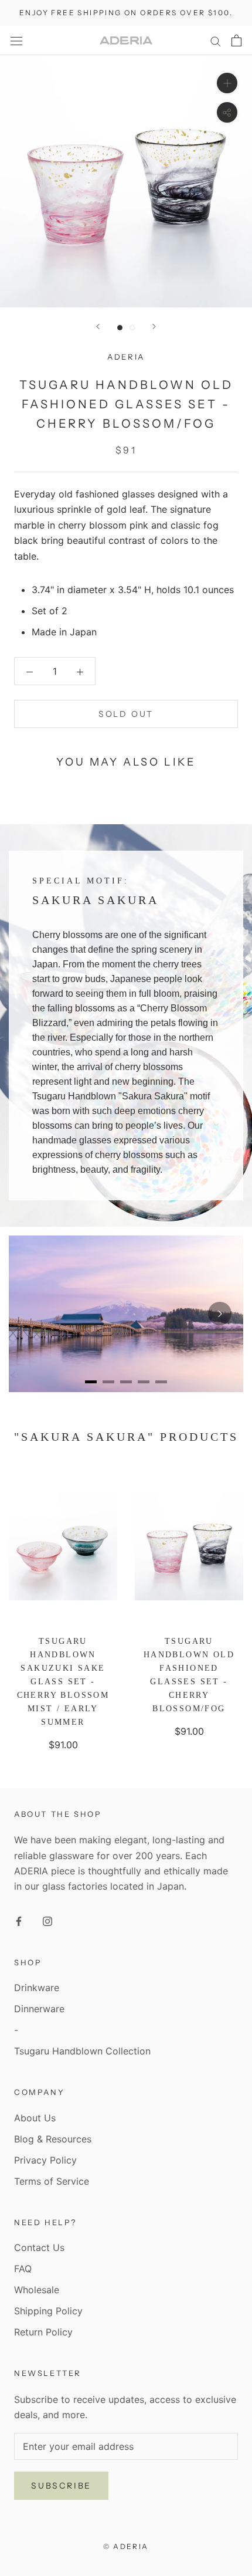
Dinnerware (39, 2009)
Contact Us (39, 2247)
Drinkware (37, 1988)
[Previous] (98, 326)
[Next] (154, 326)
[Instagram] (47, 1920)
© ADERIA (126, 2546)
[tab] (91, 1382)
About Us (35, 2118)
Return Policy (43, 2332)
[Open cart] (236, 40)
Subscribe (61, 2486)
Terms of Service (52, 2181)
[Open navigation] (16, 40)
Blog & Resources (53, 2139)
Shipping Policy (48, 2311)
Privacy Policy (45, 2160)
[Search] (216, 40)
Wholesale (37, 2290)
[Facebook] (19, 1920)
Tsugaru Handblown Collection (82, 2051)
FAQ (23, 2269)
